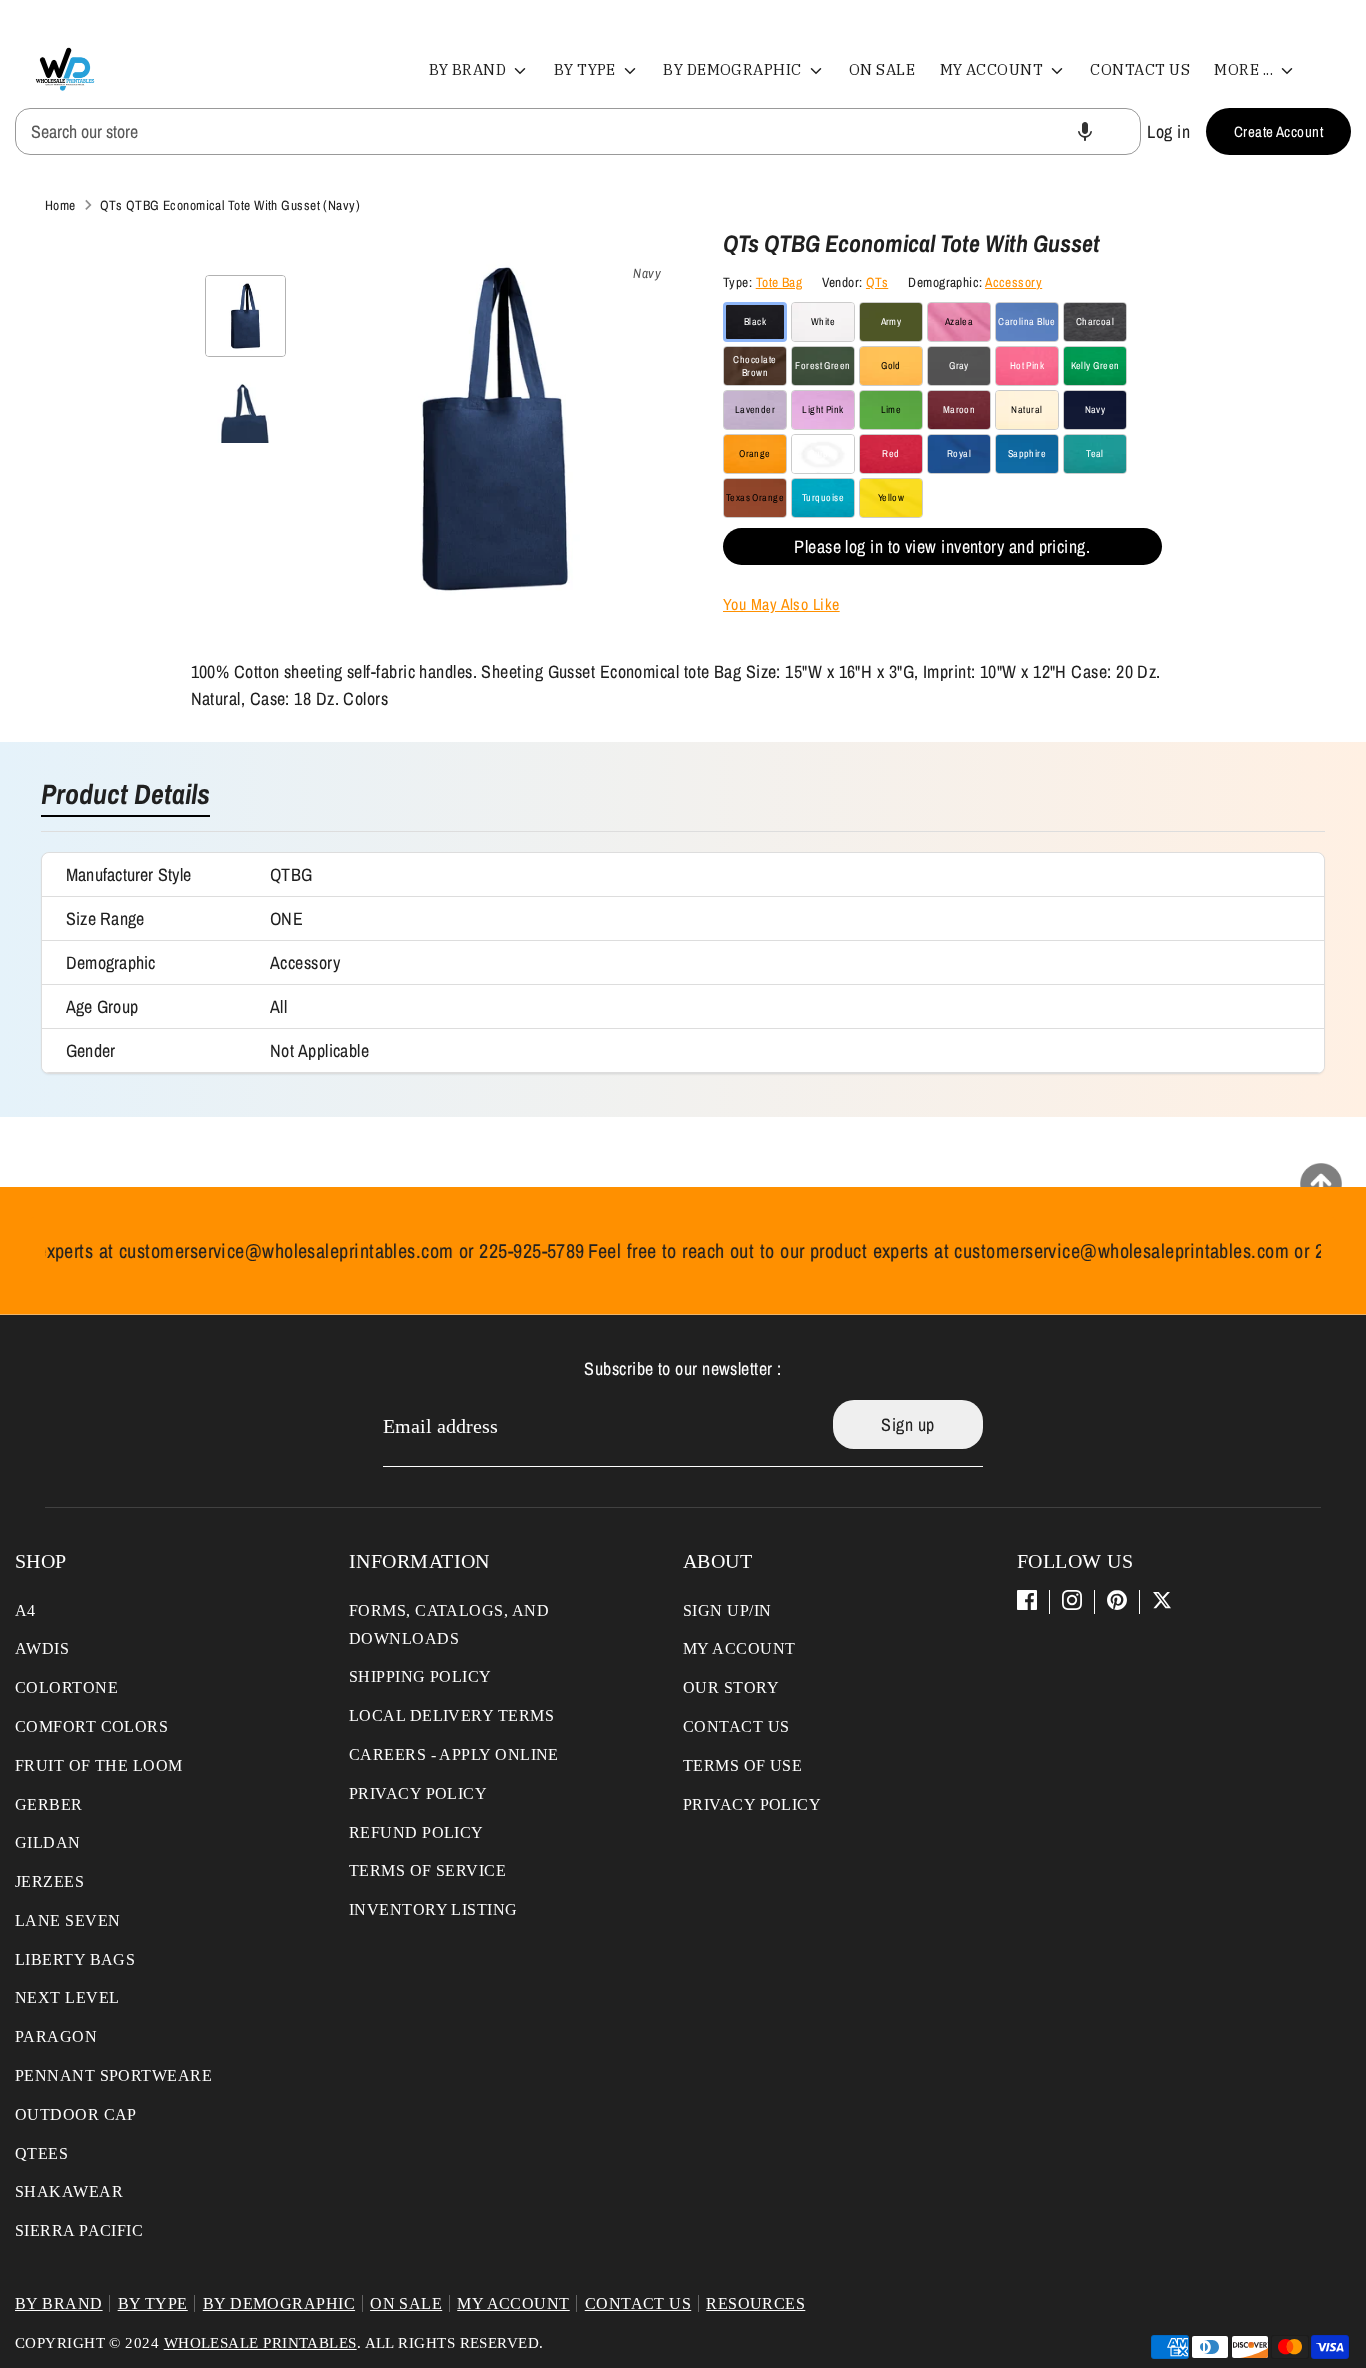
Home (60, 205)
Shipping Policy (420, 1676)
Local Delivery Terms (451, 1715)
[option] (495, 436)
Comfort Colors (91, 1726)
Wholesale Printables (260, 2343)
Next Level (67, 1997)
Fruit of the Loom (99, 1765)
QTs (877, 282)
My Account (993, 69)
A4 (25, 1610)
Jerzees (49, 1881)
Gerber (49, 1804)
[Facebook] (1027, 1600)
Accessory (1013, 282)
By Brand (469, 69)
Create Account (1278, 131)
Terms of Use (742, 1765)
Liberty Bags (75, 1959)
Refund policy (416, 1832)
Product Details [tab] (125, 796)
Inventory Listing (433, 1909)
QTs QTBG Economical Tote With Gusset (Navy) (230, 205)
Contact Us (1140, 69)
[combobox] (578, 131)
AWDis (42, 1648)
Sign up (907, 1424)
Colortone (66, 1687)
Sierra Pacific (79, 2230)
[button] (1085, 131)
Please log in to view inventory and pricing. (942, 546)
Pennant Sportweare (113, 2075)
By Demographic (734, 69)
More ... (1245, 69)
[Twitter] (1162, 1600)
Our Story (731, 1687)
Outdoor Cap (76, 2114)
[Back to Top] (1321, 1184)
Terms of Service (427, 1870)
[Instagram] (1072, 1600)
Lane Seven (68, 1920)
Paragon (56, 2036)
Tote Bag (779, 282)
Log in (1168, 131)
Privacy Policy (418, 1793)
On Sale (882, 69)
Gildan (48, 1842)
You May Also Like (781, 604)
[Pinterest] (1117, 1600)
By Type (587, 69)
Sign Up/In (727, 1610)
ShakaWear (69, 2191)
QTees (41, 2153)
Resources (755, 2303)
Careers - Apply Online (454, 1754)
